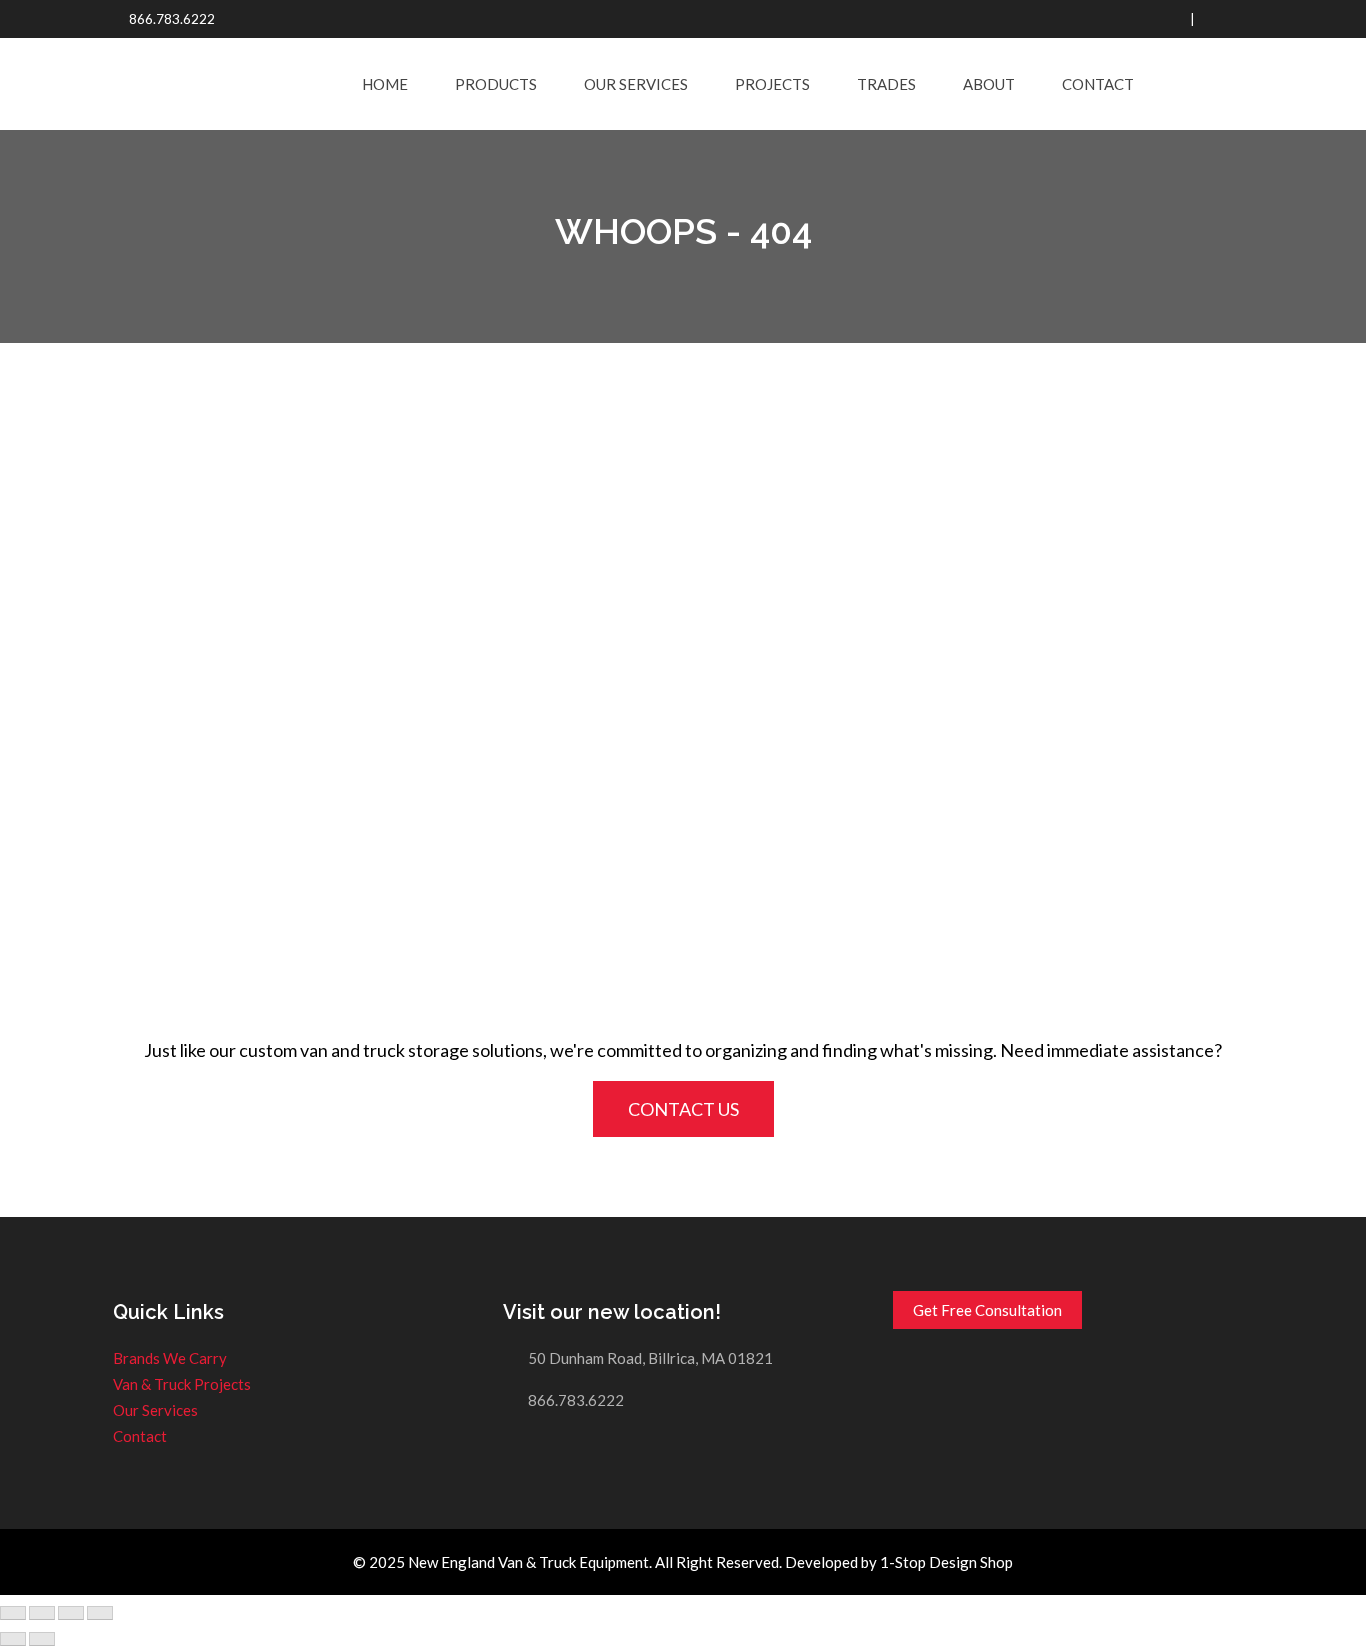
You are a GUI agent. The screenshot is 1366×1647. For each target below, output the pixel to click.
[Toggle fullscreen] (71, 1613)
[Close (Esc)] (13, 1613)
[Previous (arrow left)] (13, 1639)
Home (385, 84)
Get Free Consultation (987, 1310)
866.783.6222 (172, 19)
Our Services (636, 84)
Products (496, 84)
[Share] (42, 1613)
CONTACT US (683, 1109)
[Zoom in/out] (100, 1613)
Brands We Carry (170, 1358)
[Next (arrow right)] (42, 1639)
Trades (886, 84)
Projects (772, 84)
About (989, 84)
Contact (1098, 84)
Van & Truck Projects (182, 1384)
